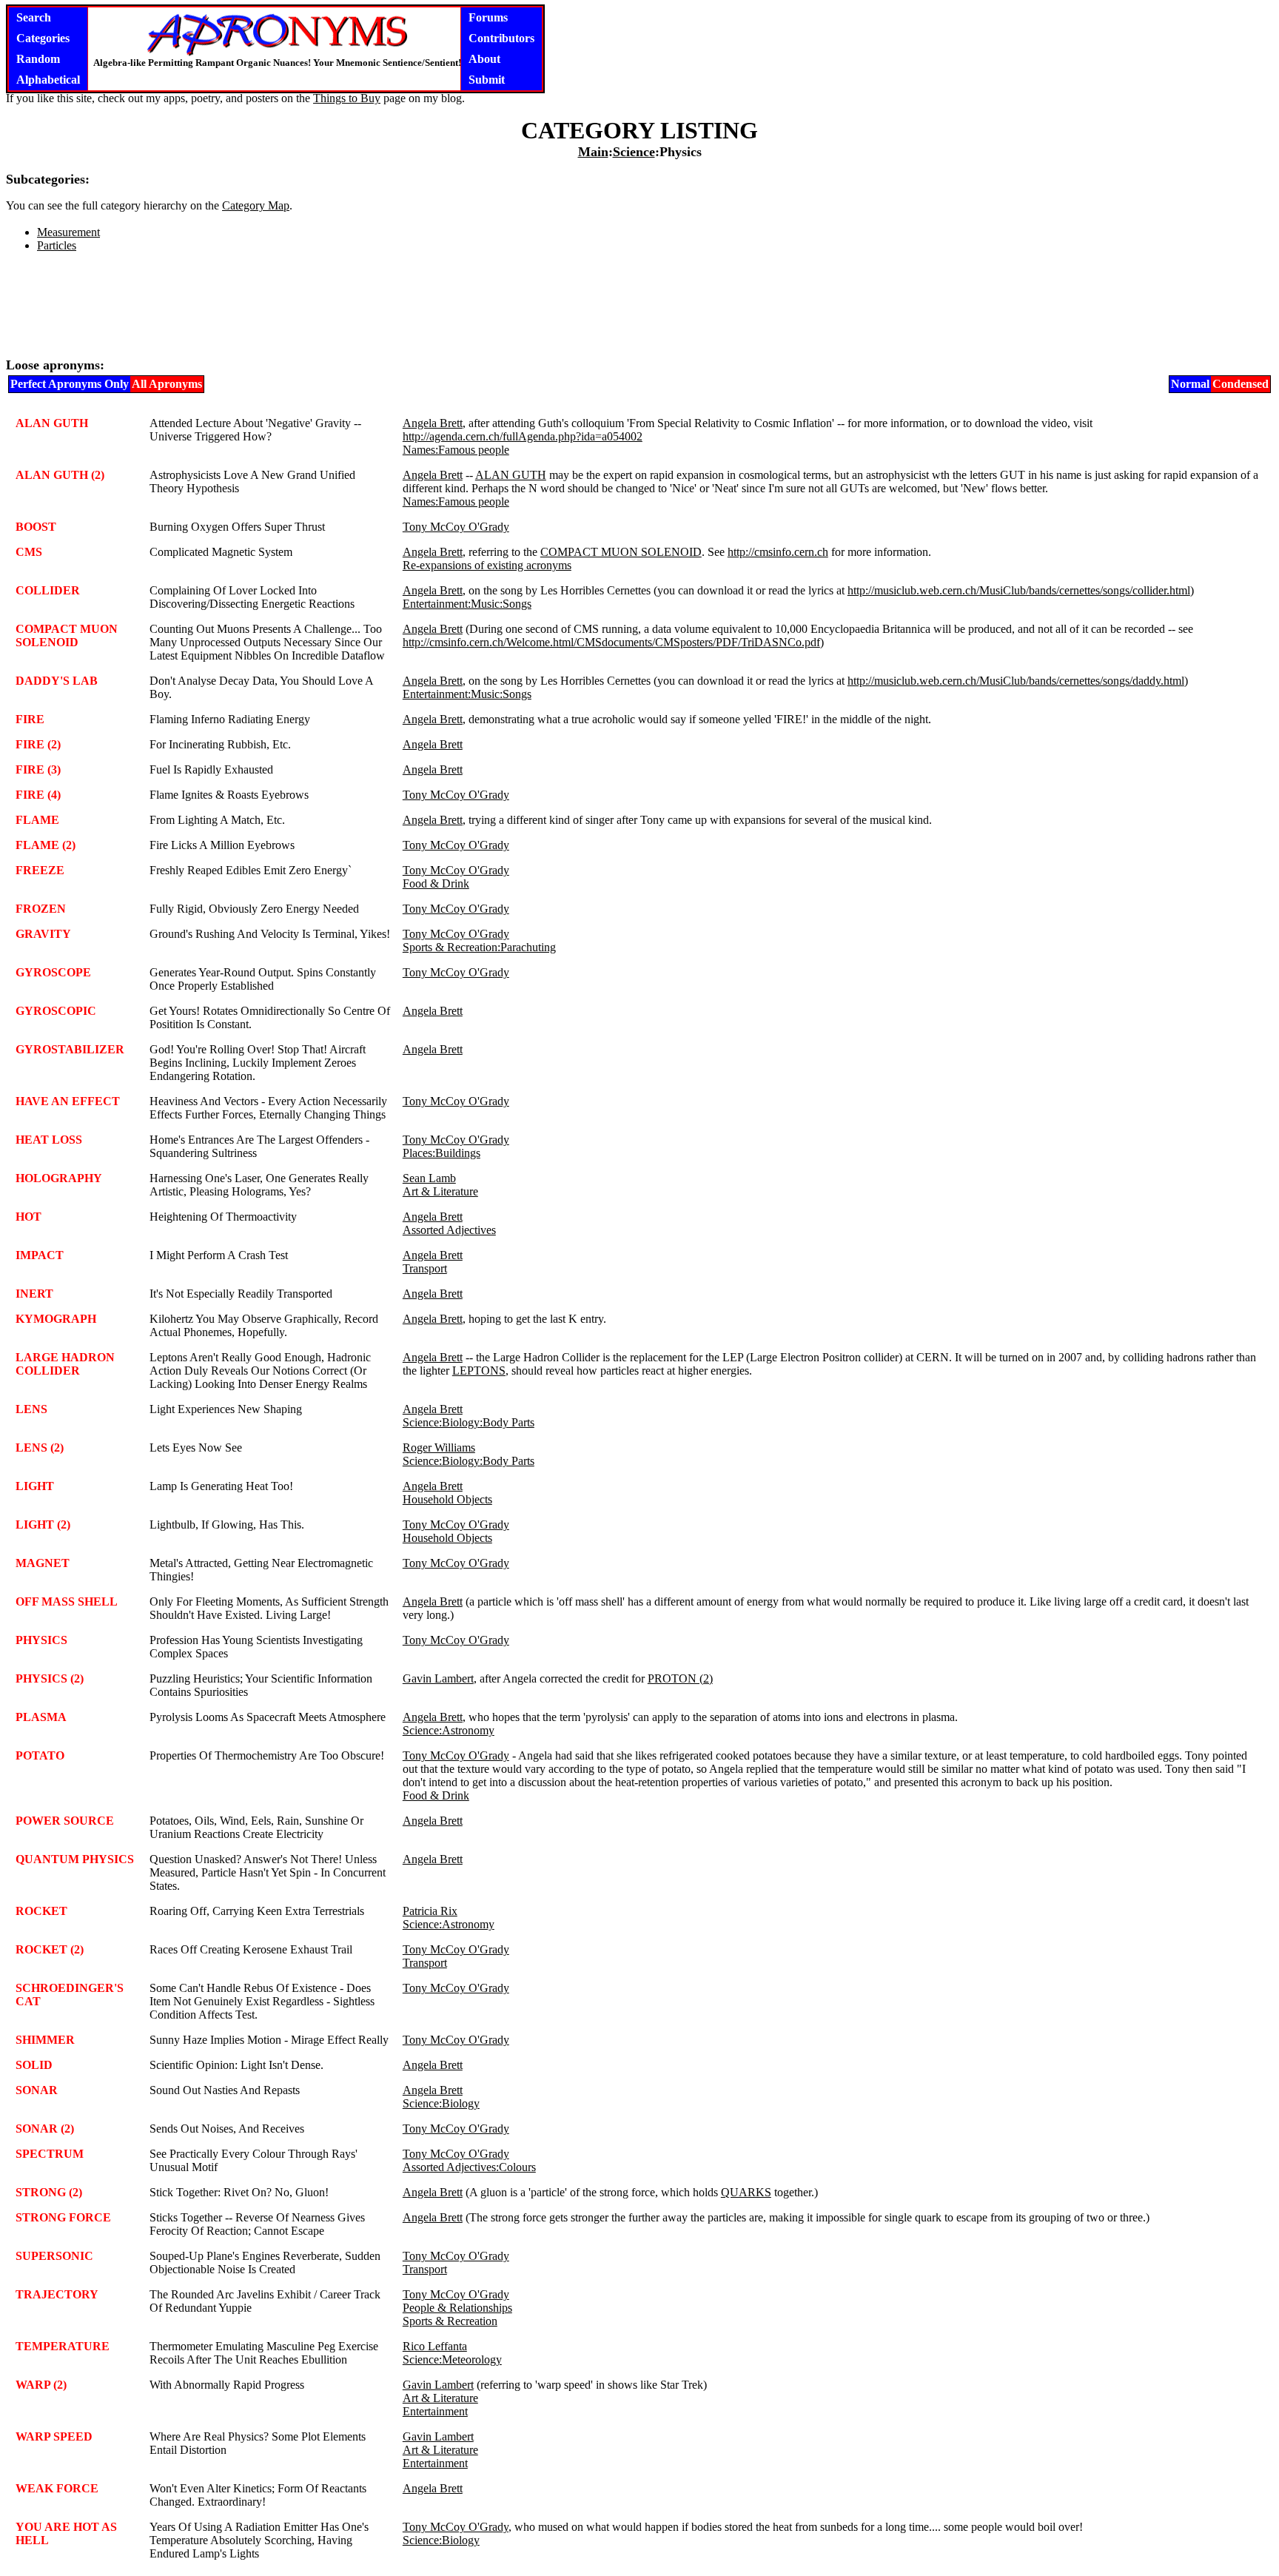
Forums (488, 17)
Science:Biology (441, 2103)
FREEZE (40, 870)
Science (634, 152)
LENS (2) (40, 1448)
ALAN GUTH (52, 423)
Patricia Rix (430, 1911)
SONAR (37, 2090)
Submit (487, 80)
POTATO (40, 1755)
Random (38, 59)
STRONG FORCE (63, 2217)
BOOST (36, 527)
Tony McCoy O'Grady (456, 527)
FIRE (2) (38, 744)
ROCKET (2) (50, 1949)
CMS (29, 552)
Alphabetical (48, 80)
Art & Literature (440, 1191)
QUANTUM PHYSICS (75, 1859)
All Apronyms (167, 384)
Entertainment (435, 2411)
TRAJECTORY (57, 2294)
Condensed (1241, 384)
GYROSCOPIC (56, 1011)
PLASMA (41, 1717)
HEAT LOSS (49, 1140)
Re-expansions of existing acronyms (487, 565)
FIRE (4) (38, 795)
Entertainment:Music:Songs (467, 604)
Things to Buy (347, 98)
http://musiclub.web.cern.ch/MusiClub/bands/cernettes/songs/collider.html (1019, 590)
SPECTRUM (50, 2154)
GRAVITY (43, 934)
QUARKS (746, 2192)
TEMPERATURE (63, 2346)
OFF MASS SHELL (67, 1601)
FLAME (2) (46, 845)
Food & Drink (436, 883)
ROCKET (41, 1911)
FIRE (30, 719)
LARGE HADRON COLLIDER (65, 1364)
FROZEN (41, 909)
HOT (28, 1217)
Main (593, 152)
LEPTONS (479, 1371)
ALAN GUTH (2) (60, 475)
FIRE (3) (38, 769)
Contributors (501, 38)
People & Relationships (457, 2308)
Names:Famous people (456, 450)
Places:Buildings (442, 1153)
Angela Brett (433, 423)
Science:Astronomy (449, 1730)
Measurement (68, 232)
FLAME (37, 820)
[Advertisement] (639, 311)
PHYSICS (41, 1640)
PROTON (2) (680, 1678)
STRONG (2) (49, 2192)
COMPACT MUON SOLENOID (621, 552)
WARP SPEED (54, 2436)
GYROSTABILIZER (70, 1049)
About (484, 59)
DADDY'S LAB (57, 681)
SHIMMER (45, 2040)
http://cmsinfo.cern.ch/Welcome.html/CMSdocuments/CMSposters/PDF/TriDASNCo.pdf (611, 642)
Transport (425, 1268)
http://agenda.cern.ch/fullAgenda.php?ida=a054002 (523, 436)
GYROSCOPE (53, 972)
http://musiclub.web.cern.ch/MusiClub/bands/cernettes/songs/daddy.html (1016, 681)
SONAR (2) (45, 2129)
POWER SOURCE (65, 1821)
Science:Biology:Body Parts (469, 1422)
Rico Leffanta (435, 2346)
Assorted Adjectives (449, 1230)
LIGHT (35, 1486)
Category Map (256, 205)
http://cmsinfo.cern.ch (778, 552)
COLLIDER (48, 590)
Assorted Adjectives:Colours (469, 2167)
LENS (31, 1409)
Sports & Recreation (450, 2321)
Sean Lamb (429, 1178)
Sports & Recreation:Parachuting (479, 947)
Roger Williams (439, 1448)
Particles (57, 245)
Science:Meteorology (452, 2359)
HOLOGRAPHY (59, 1178)
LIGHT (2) (43, 1525)
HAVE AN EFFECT (68, 1101)
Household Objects (447, 1499)
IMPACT (40, 1255)
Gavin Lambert (438, 1678)
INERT (34, 1294)
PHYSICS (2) (50, 1678)
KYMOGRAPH (56, 1319)
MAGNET (43, 1563)
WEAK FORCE (57, 2488)
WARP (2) (41, 2385)
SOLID (34, 2065)
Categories (43, 38)
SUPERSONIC (54, 2256)
